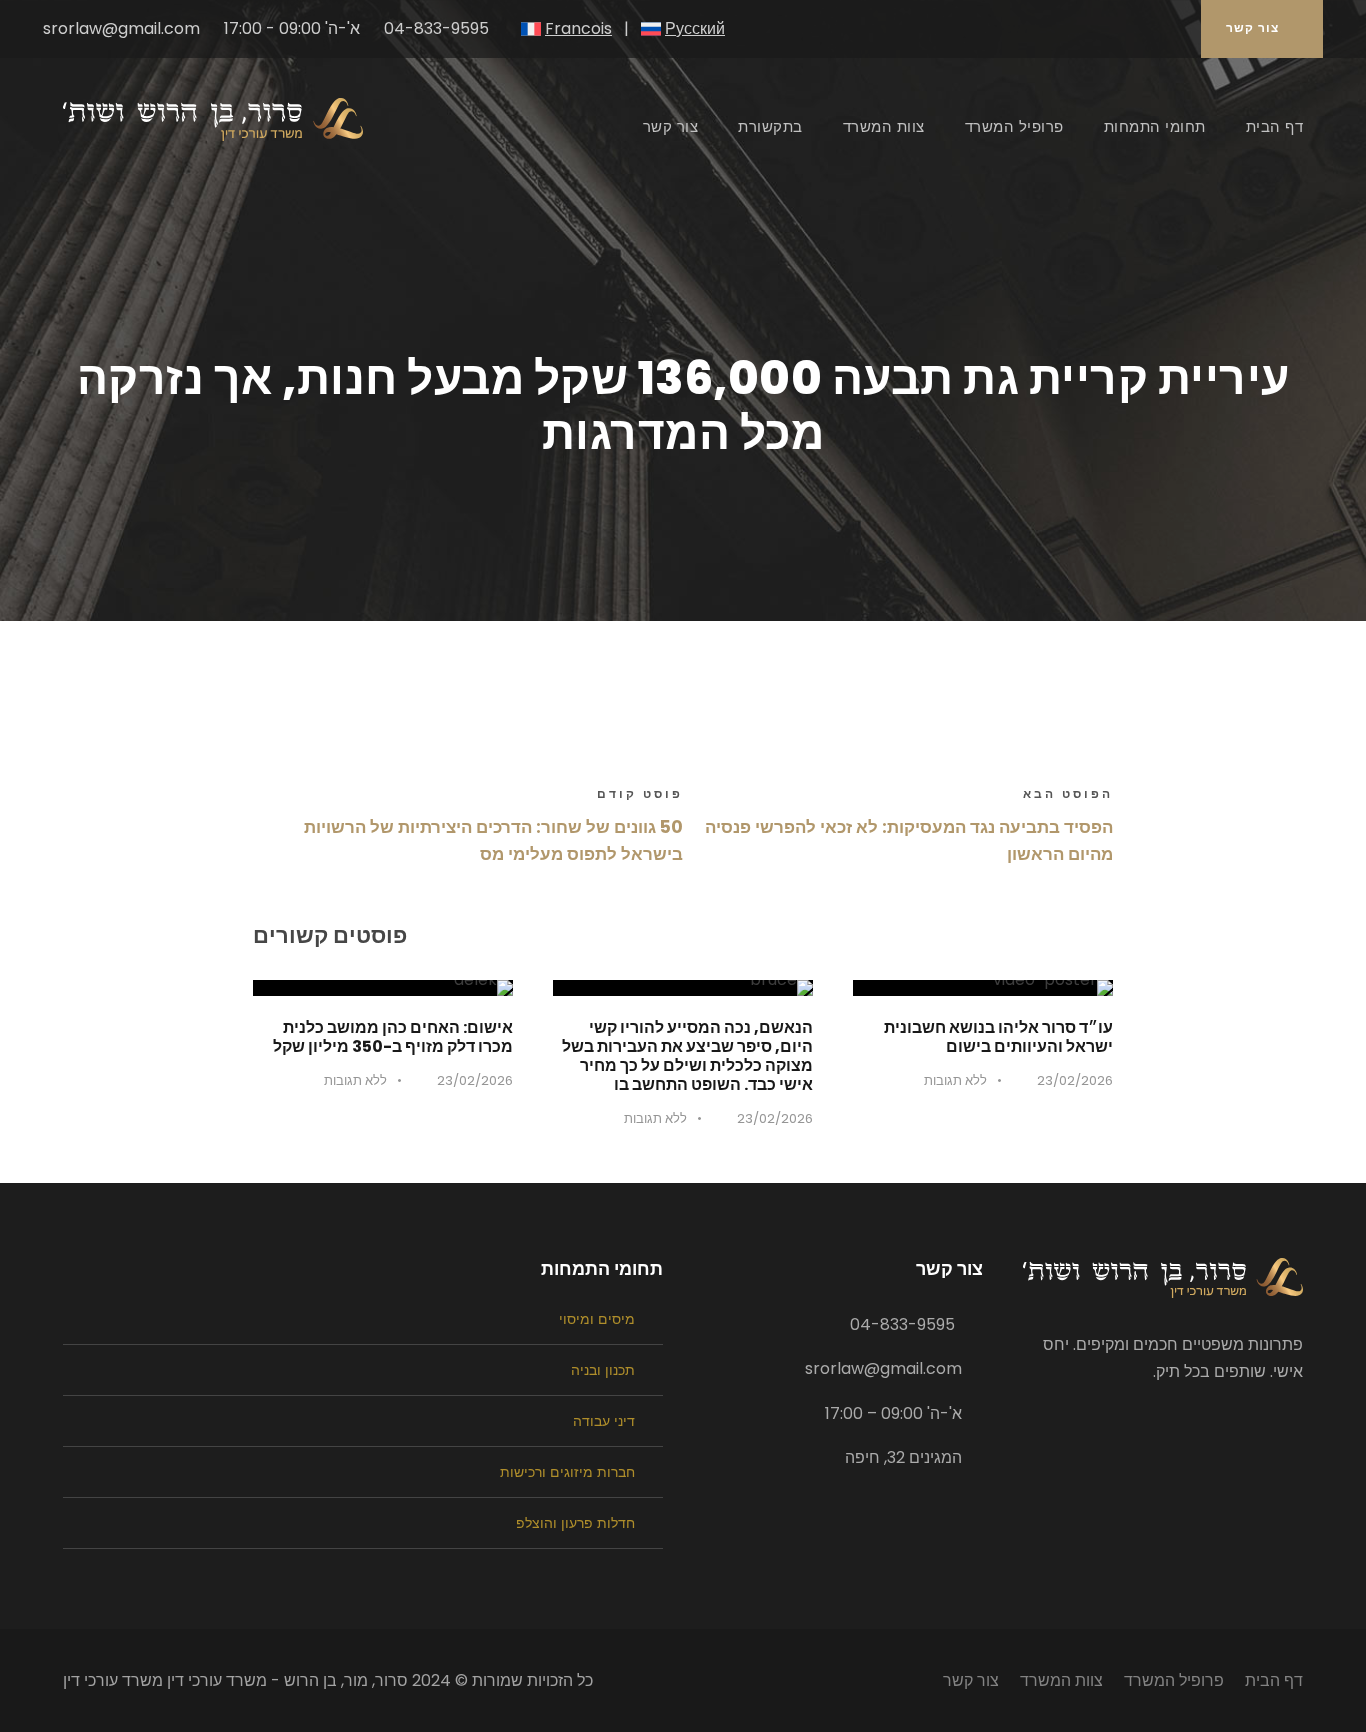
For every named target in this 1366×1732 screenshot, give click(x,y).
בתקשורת (770, 126)
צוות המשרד (884, 126)
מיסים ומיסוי (597, 1319)
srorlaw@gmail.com (121, 29)
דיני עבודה (604, 1421)
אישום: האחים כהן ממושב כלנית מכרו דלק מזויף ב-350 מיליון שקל (393, 1037)
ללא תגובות (955, 1080)
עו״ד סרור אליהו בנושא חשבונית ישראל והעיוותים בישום (998, 1037)
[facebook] (1167, 28)
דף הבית (1275, 126)
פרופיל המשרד (1014, 126)
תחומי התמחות (1155, 126)
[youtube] (1137, 28)
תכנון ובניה (603, 1370)
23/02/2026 (1075, 1080)
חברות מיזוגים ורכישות (567, 1472)
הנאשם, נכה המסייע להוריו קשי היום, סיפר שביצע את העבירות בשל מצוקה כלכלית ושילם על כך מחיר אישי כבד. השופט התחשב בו (687, 1056)
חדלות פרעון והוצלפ (575, 1523)
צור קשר (1252, 27)
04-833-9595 (436, 29)
